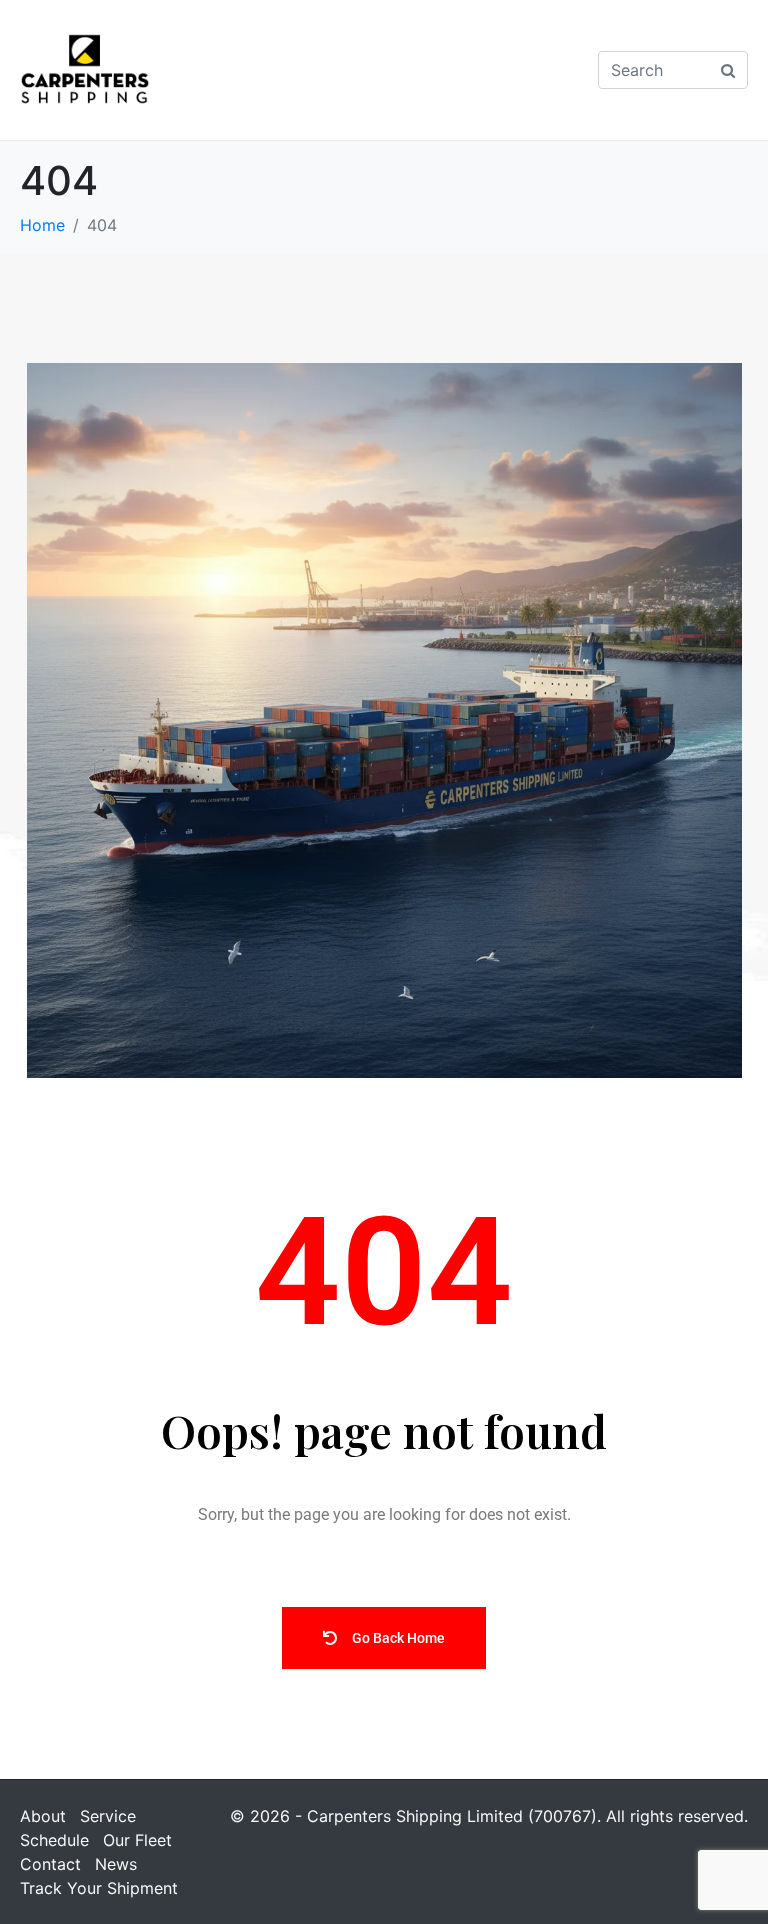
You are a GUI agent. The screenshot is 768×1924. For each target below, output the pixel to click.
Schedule (54, 1840)
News (116, 1864)
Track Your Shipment (99, 1888)
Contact (50, 1864)
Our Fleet (137, 1840)
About (43, 1816)
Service (108, 1816)
